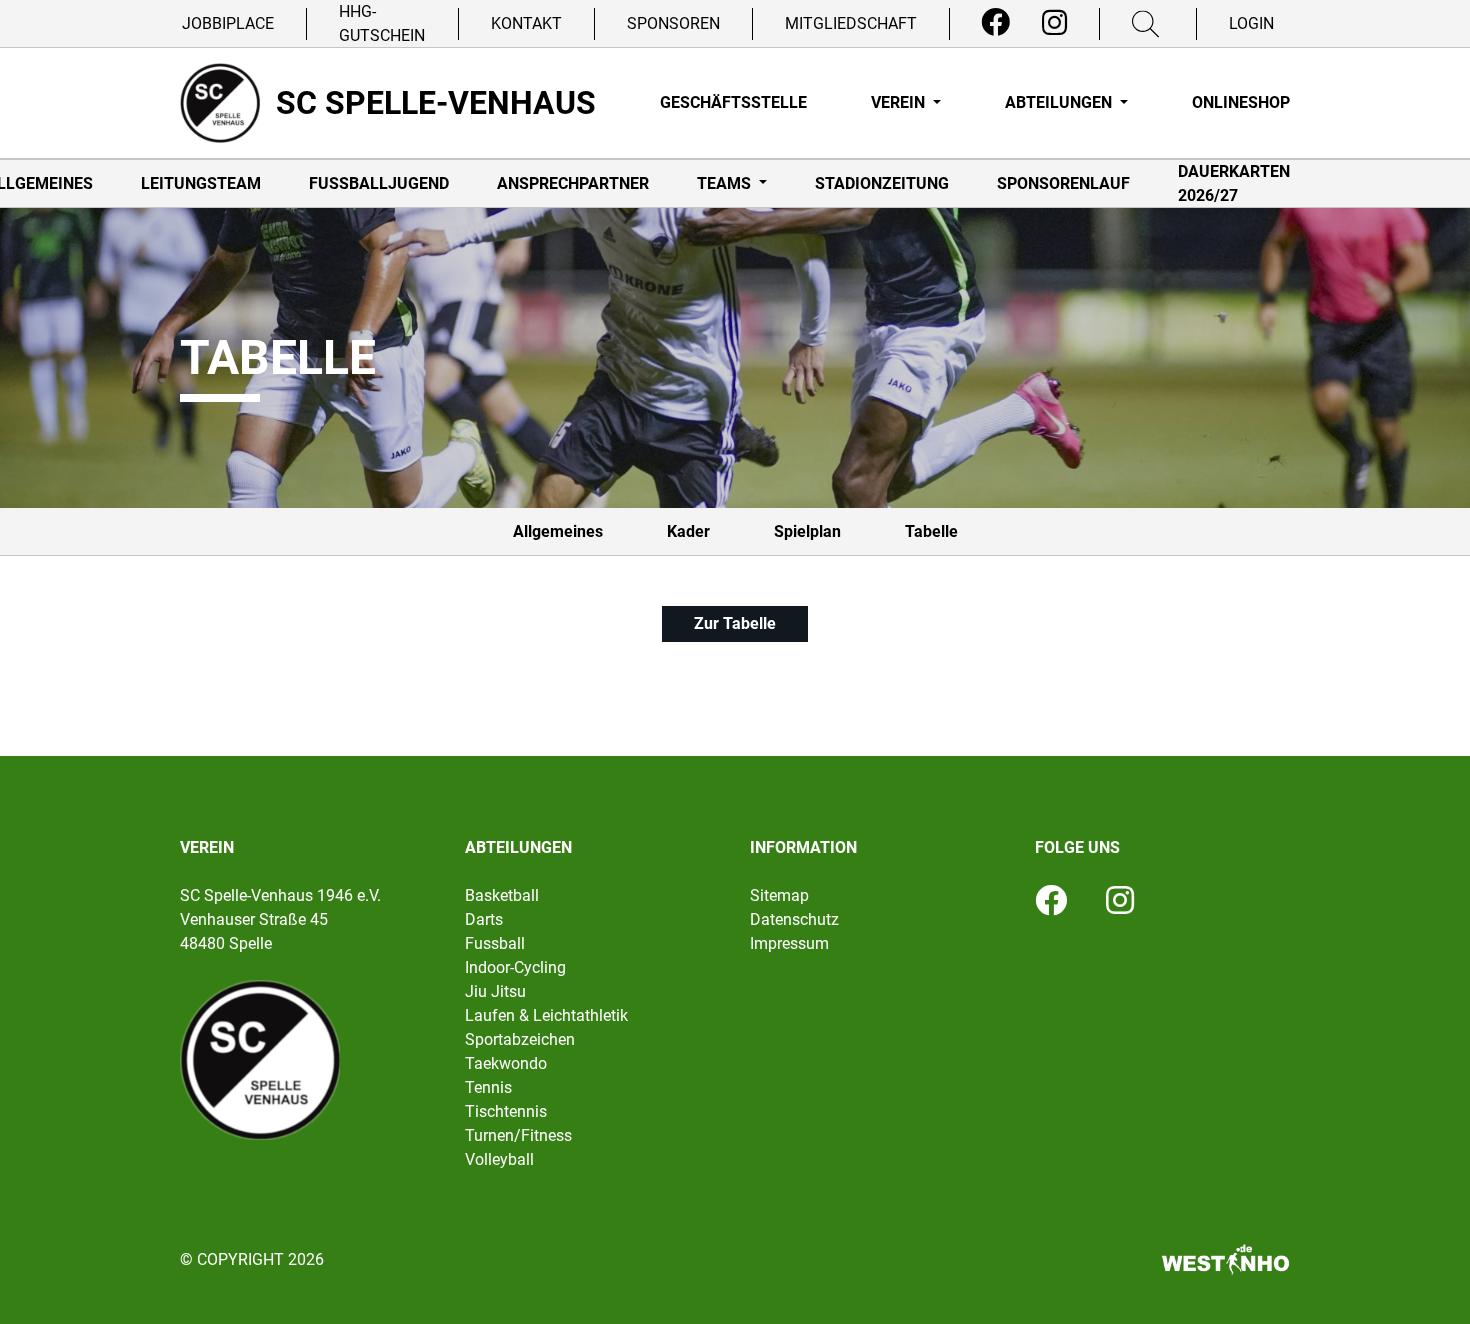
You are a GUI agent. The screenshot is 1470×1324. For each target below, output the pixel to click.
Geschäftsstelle (733, 102)
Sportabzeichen (520, 1039)
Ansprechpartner (573, 183)
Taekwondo (506, 1063)
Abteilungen (1060, 102)
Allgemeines (558, 531)
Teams (726, 183)
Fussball (495, 943)
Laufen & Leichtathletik (546, 1015)
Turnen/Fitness (518, 1135)
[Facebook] (995, 23)
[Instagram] (1054, 23)
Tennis (488, 1087)
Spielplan (807, 531)
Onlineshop (1241, 102)
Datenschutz (794, 919)
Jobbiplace (228, 23)
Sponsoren (673, 23)
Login (1251, 23)
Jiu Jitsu (495, 991)
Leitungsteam (201, 183)
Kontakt (526, 23)
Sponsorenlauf (1063, 183)
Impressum (789, 943)
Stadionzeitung (882, 183)
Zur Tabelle (735, 623)
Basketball (502, 895)
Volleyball (499, 1159)
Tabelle (931, 531)
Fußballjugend (379, 183)
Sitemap (779, 895)
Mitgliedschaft (851, 23)
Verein (900, 102)
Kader (688, 531)
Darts (484, 919)
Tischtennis (506, 1111)
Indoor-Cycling (515, 967)
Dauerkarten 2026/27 (1234, 183)
